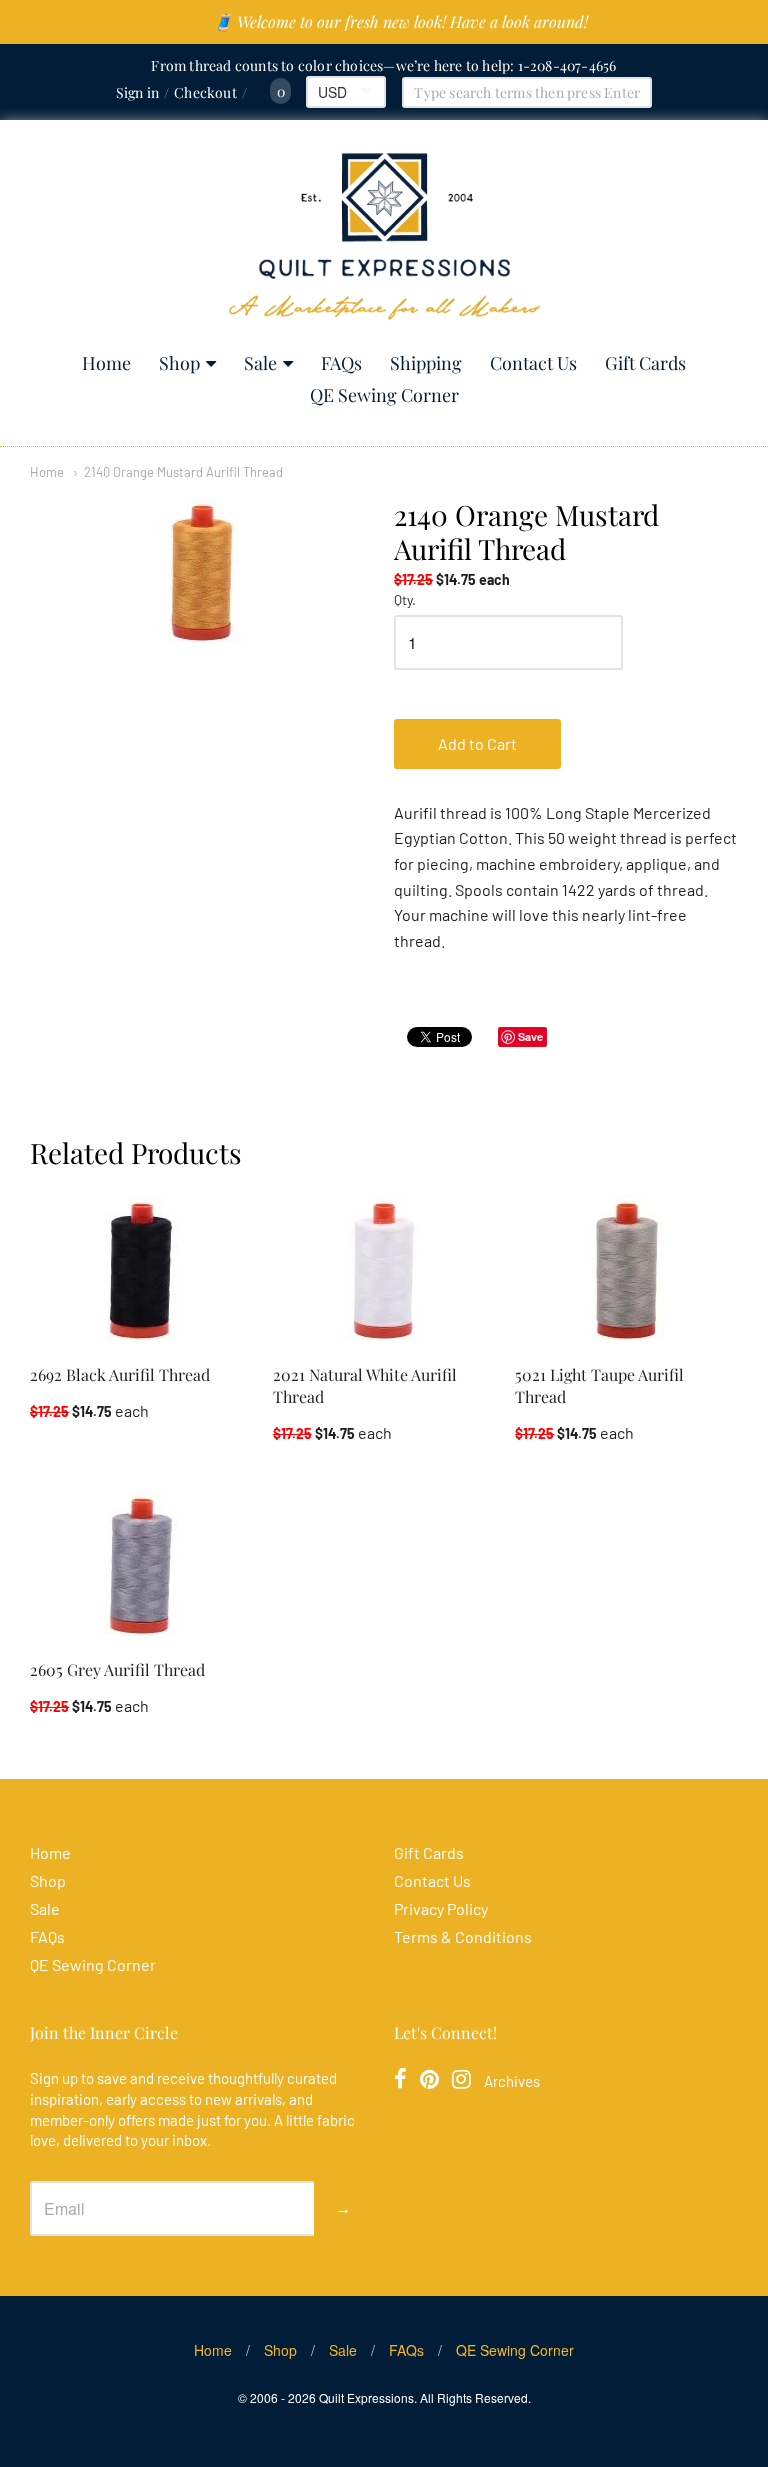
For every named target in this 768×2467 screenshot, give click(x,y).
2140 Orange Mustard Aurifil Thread (183, 472)
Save (530, 1036)
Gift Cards (645, 363)
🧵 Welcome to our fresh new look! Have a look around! (400, 21)
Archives (512, 2081)
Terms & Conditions (463, 1936)
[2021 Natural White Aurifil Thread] (384, 1271)
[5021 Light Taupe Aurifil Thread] (627, 1271)
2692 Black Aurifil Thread (120, 1374)
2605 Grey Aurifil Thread (117, 1669)
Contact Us (533, 363)
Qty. (405, 600)
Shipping (426, 363)
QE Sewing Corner (384, 395)
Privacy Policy (441, 1908)
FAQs (341, 363)
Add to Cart (477, 743)
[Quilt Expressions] (384, 236)
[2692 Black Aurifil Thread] (141, 1271)
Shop (179, 363)
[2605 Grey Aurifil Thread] (141, 1566)
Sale (260, 363)
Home (106, 363)
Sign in (137, 92)
